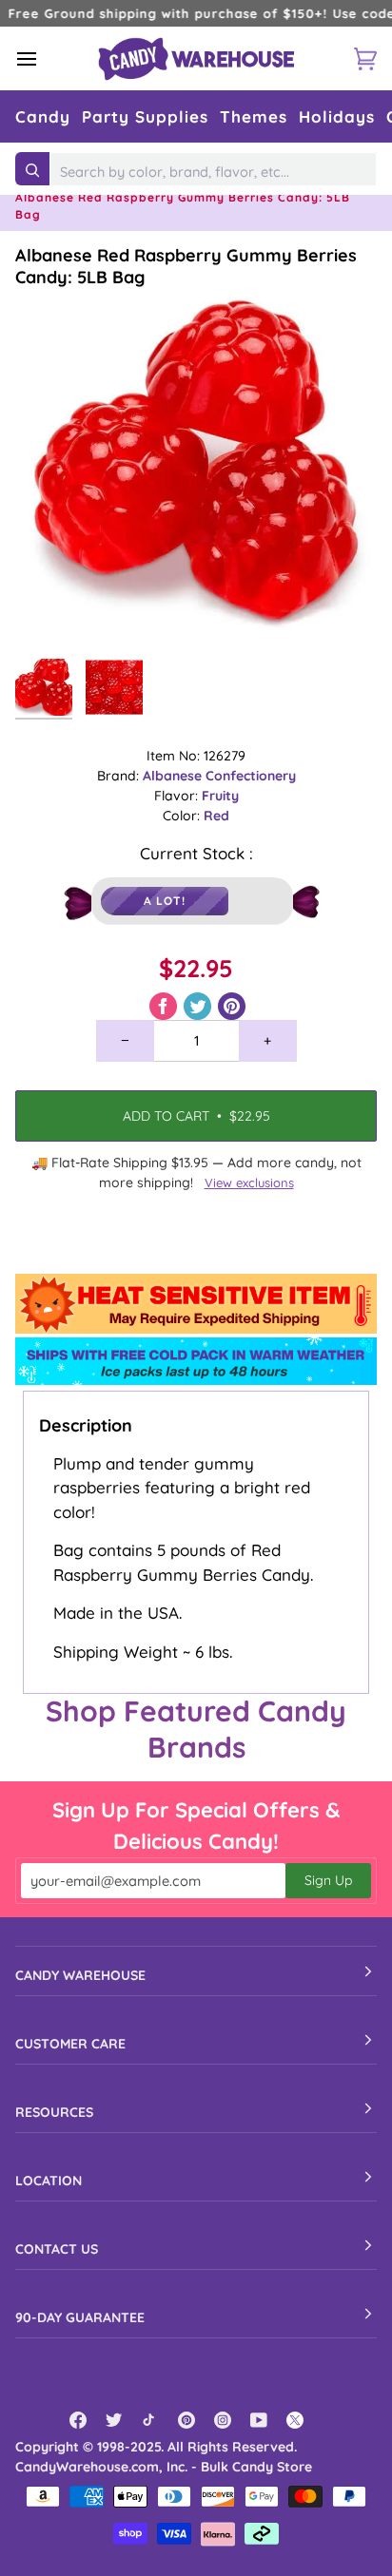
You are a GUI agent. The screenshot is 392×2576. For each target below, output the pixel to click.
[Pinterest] (186, 2420)
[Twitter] (114, 2420)
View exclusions (249, 1182)
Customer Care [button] (70, 2044)
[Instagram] (223, 2420)
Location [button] (49, 2181)
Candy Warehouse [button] (80, 1975)
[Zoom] (51, 614)
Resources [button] (54, 2112)
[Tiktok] (150, 2420)
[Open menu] (44, 58)
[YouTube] (259, 2420)
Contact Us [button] (57, 2249)
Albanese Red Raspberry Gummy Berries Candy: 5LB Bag (186, 266)
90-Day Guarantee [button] (80, 2317)
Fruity (220, 796)
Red (216, 816)
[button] (43, 116)
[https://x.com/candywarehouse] (295, 2420)
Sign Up (328, 1880)
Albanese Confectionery (219, 776)
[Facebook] (78, 2420)
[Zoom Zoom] (196, 469)
